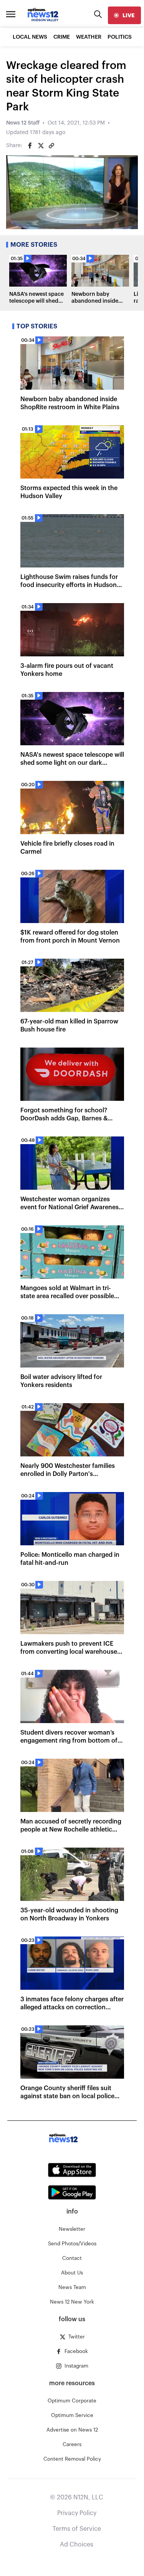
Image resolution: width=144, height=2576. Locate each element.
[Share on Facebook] (30, 146)
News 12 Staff (23, 123)
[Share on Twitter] (41, 146)
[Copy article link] (51, 146)
